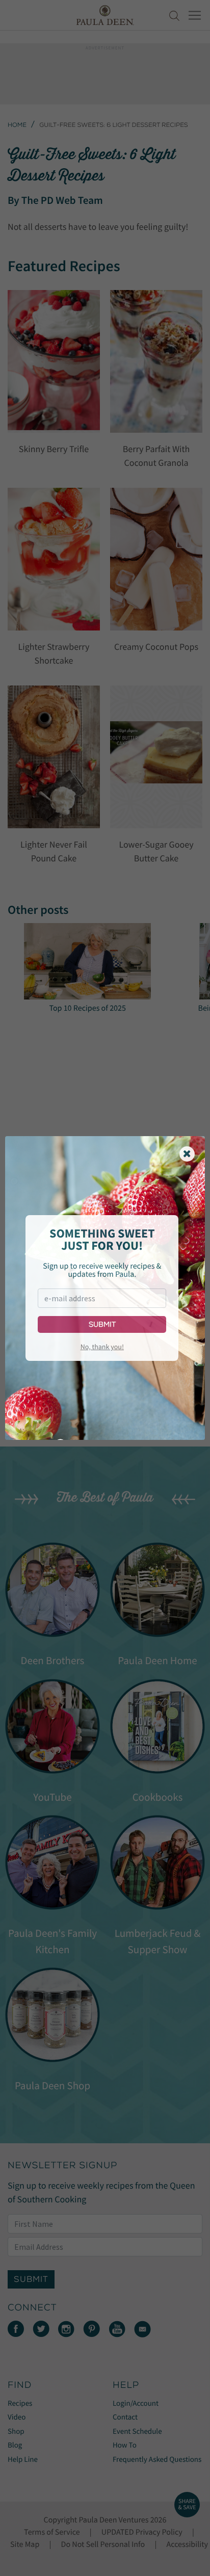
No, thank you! (102, 1347)
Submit (102, 1324)
